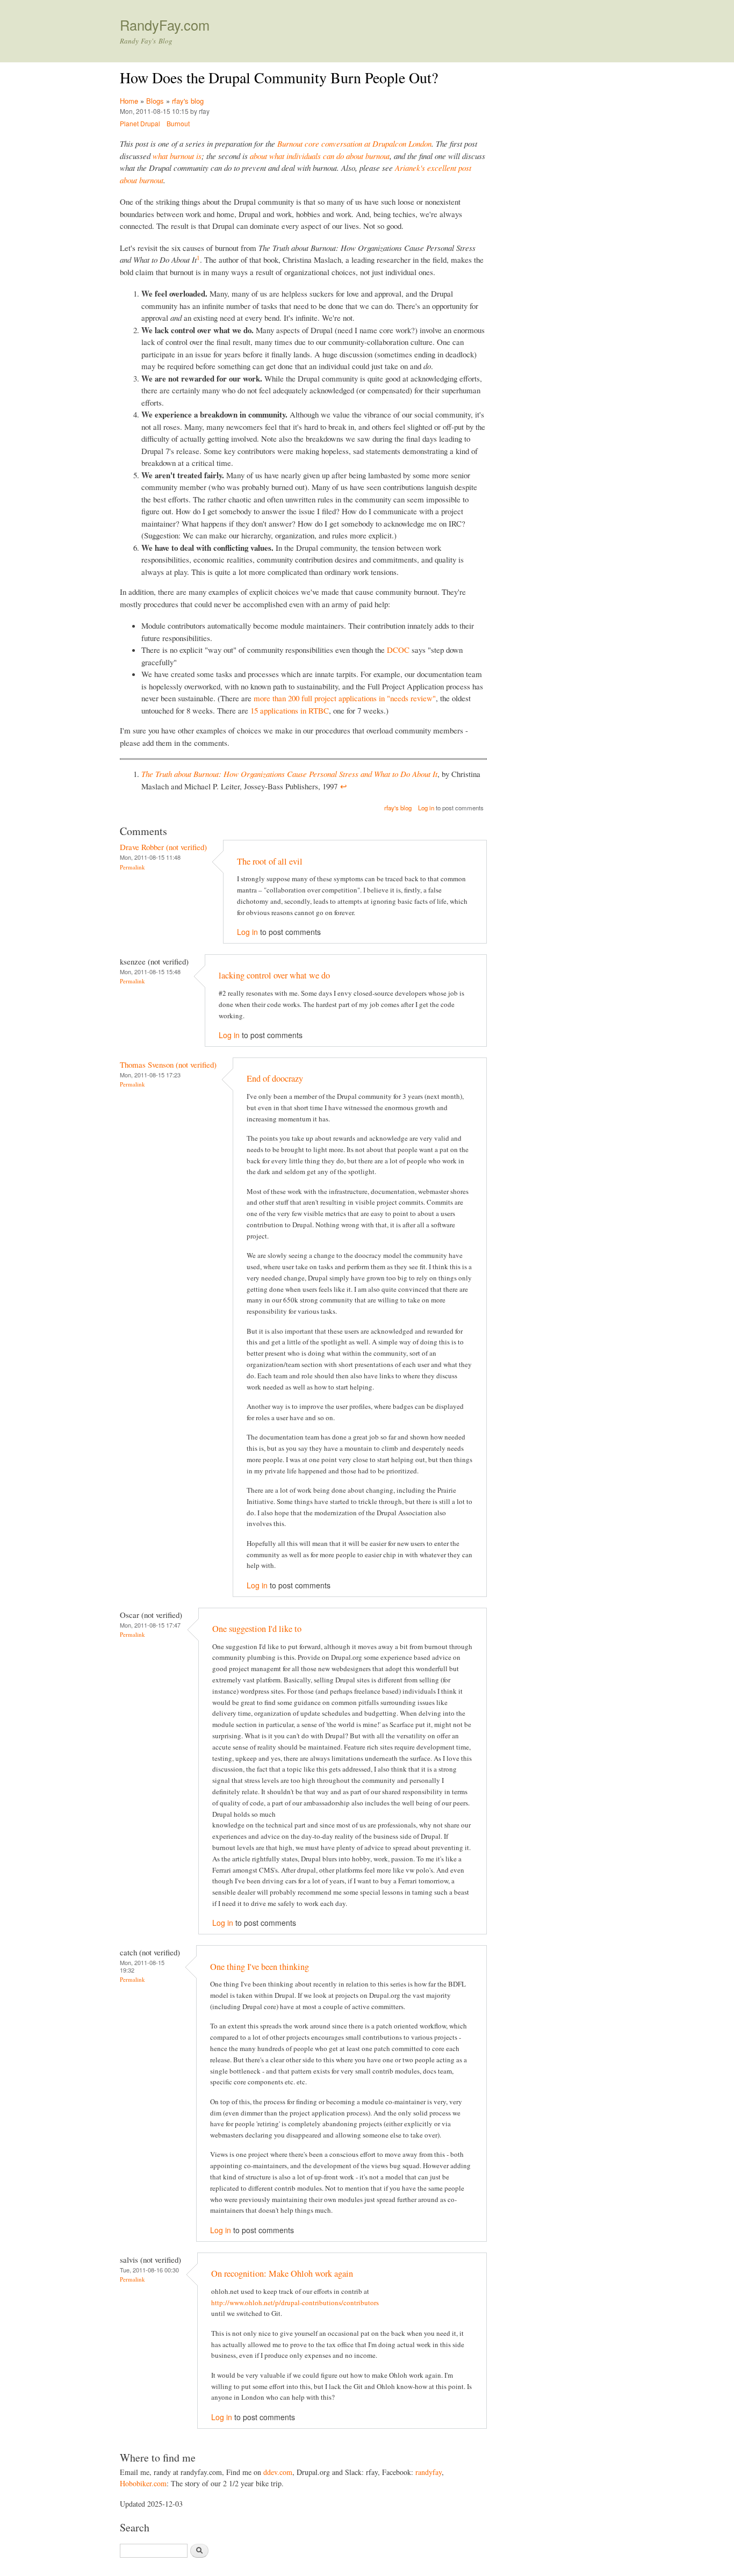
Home (129, 101)
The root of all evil (270, 861)
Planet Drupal (140, 123)
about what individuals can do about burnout (320, 156)
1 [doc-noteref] (198, 258)
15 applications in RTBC (290, 710)
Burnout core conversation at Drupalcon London (354, 143)
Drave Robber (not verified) (163, 847)
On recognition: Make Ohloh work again (282, 2273)
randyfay (429, 2472)
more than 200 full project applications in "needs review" (345, 698)
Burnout (178, 123)
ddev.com (278, 2472)
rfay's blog (188, 101)
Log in (426, 808)
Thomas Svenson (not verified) (168, 1064)
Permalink (132, 867)
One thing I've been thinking (260, 1967)
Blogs (155, 101)
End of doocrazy (275, 1078)
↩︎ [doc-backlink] (344, 786)
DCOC (398, 650)
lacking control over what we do (274, 975)
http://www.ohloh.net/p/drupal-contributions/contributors (295, 2302)
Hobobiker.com (143, 2483)
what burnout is (177, 156)
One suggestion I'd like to (257, 1629)
